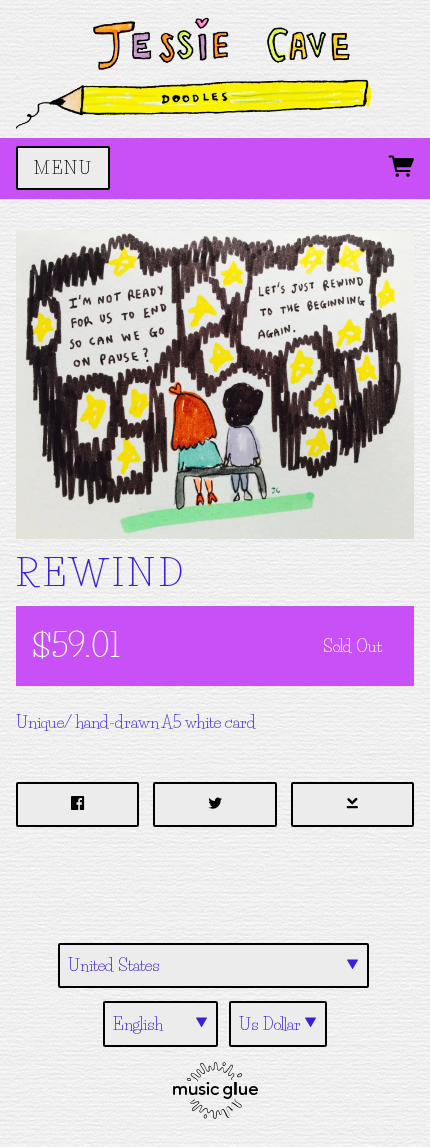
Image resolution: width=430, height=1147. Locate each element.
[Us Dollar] (278, 1024)
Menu (63, 168)
